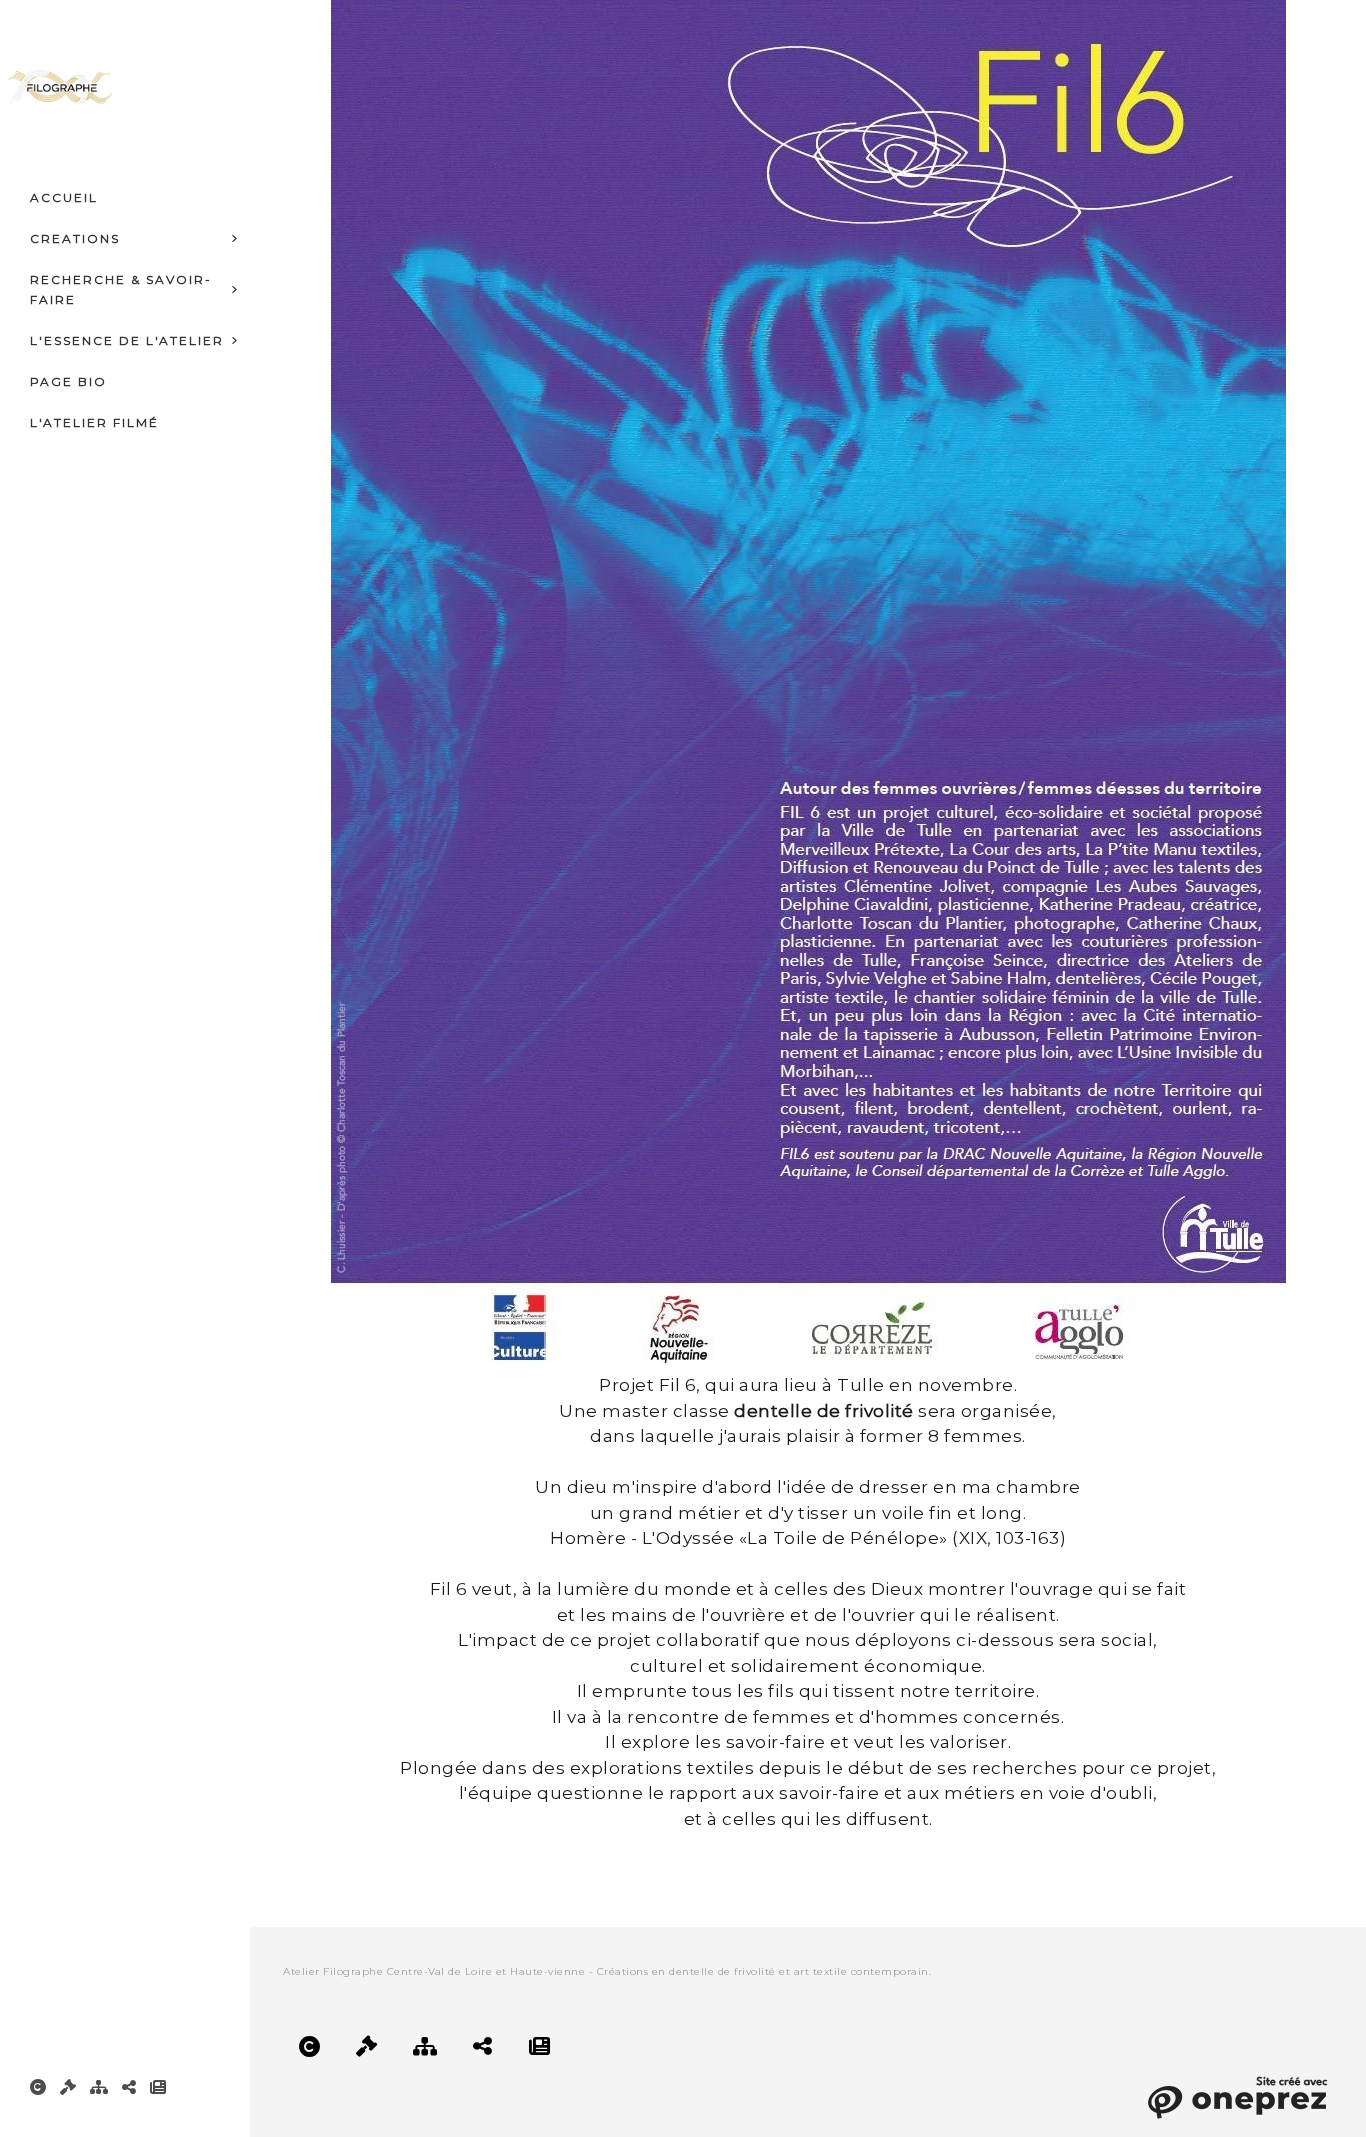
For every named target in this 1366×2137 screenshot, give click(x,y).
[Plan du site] (99, 2087)
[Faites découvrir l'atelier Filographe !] (129, 2087)
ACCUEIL (64, 197)
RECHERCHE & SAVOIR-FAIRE (121, 289)
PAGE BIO (68, 381)
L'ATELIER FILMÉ (94, 422)
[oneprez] (1236, 2095)
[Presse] (158, 2087)
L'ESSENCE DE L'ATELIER (127, 340)
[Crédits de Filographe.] (38, 2087)
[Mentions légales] (68, 2087)
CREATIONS (75, 238)
